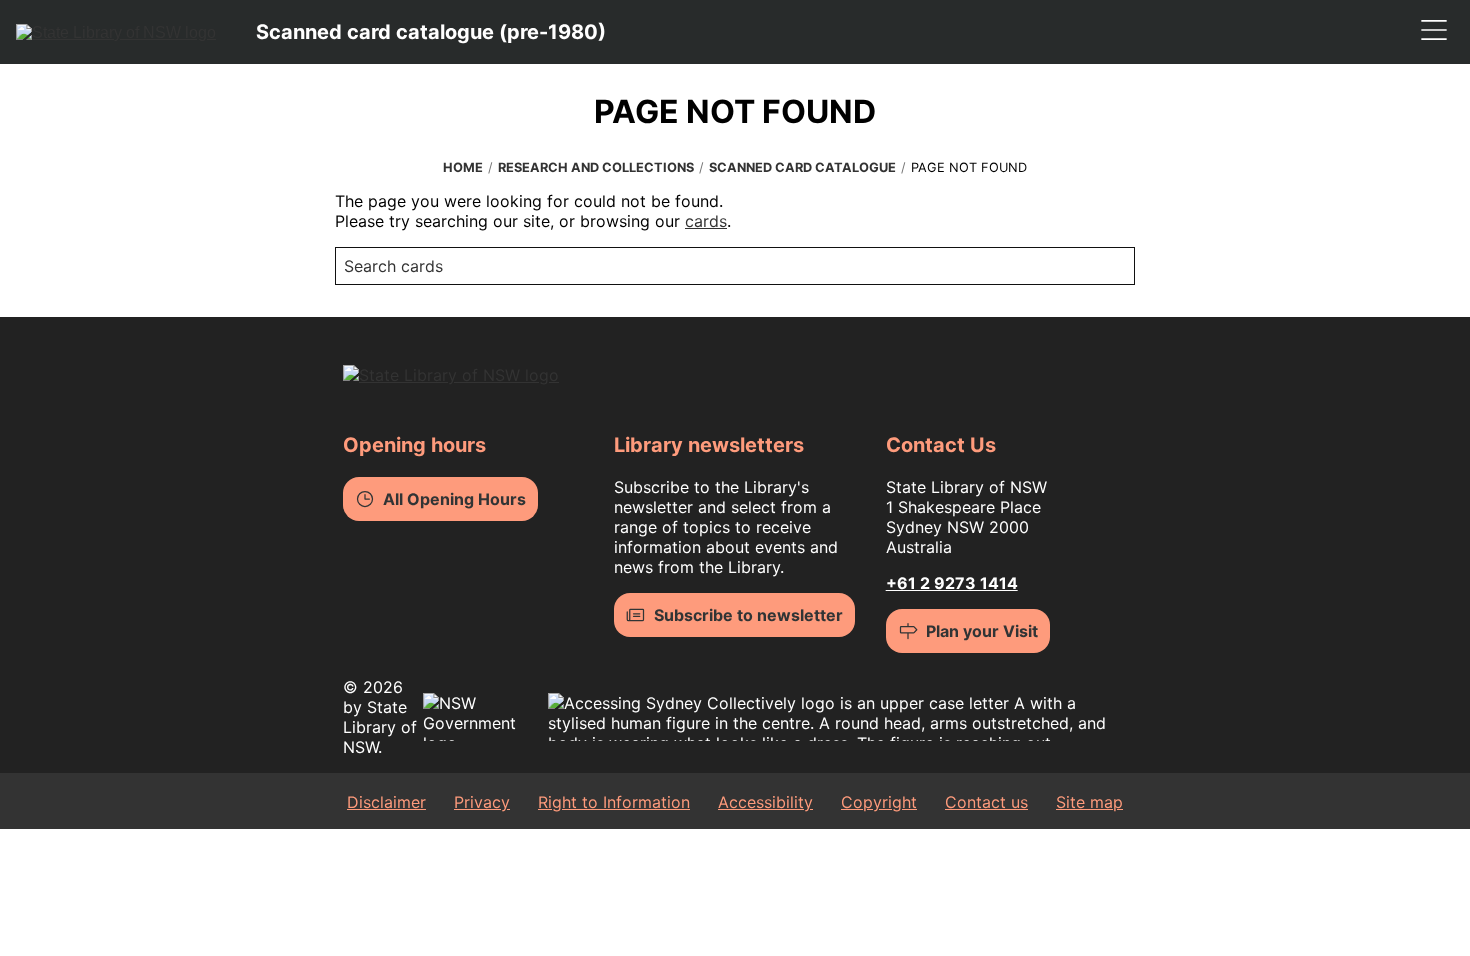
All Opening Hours (454, 499)
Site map (1089, 802)
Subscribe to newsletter (748, 615)
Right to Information (614, 802)
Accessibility (765, 802)
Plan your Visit (982, 631)
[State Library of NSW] (116, 32)
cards (706, 221)
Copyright (879, 802)
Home (463, 167)
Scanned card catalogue (802, 167)
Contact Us (941, 445)
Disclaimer (386, 802)
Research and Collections (596, 167)
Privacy (482, 802)
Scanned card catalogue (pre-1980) (431, 32)
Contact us (986, 802)
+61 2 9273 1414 (952, 583)
